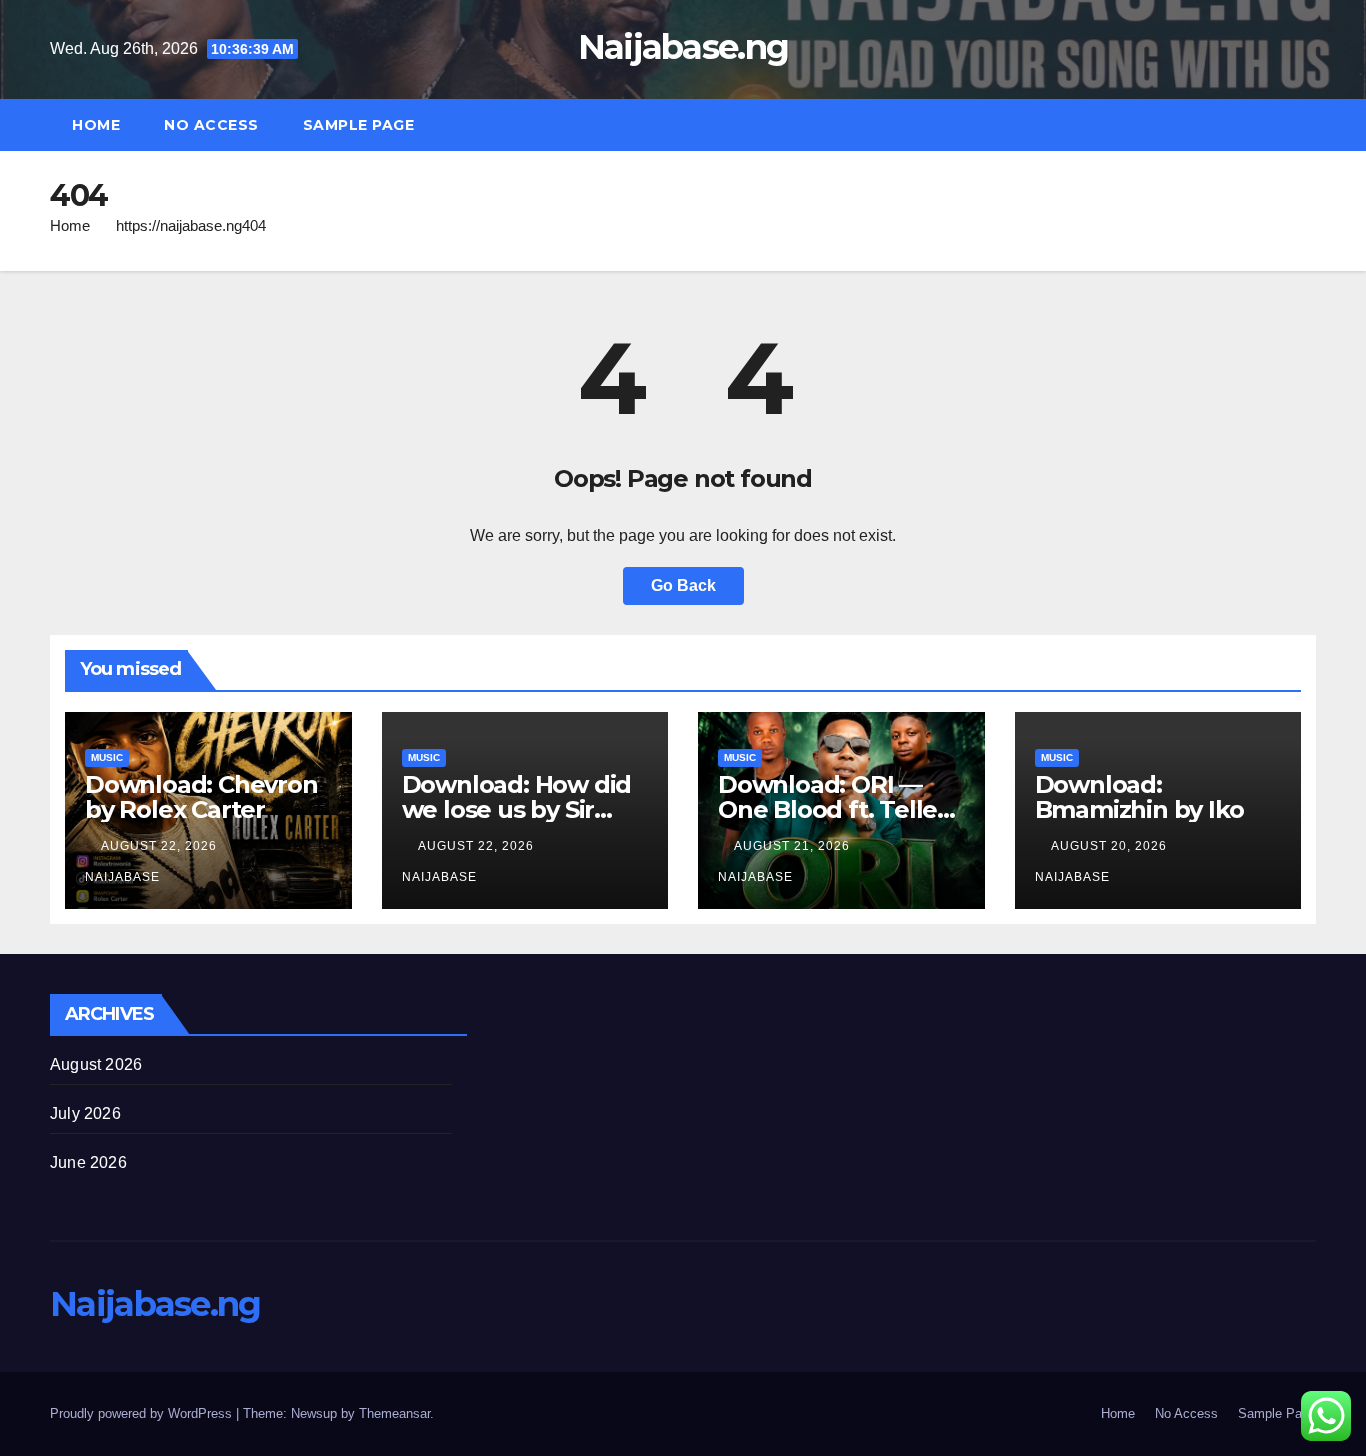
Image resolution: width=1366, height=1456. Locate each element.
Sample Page (359, 125)
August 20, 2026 (1111, 846)
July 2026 (85, 1113)
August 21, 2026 (794, 846)
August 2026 (96, 1064)
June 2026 (88, 1162)
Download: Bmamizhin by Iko (1139, 797)
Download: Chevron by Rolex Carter (201, 797)
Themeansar (394, 1413)
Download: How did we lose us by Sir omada (517, 809)
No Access (211, 125)
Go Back (683, 585)
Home (96, 125)
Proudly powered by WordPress (143, 1413)
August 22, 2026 (161, 846)
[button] (1310, 124)
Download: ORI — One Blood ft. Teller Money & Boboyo (832, 809)
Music (107, 757)
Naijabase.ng (683, 47)
